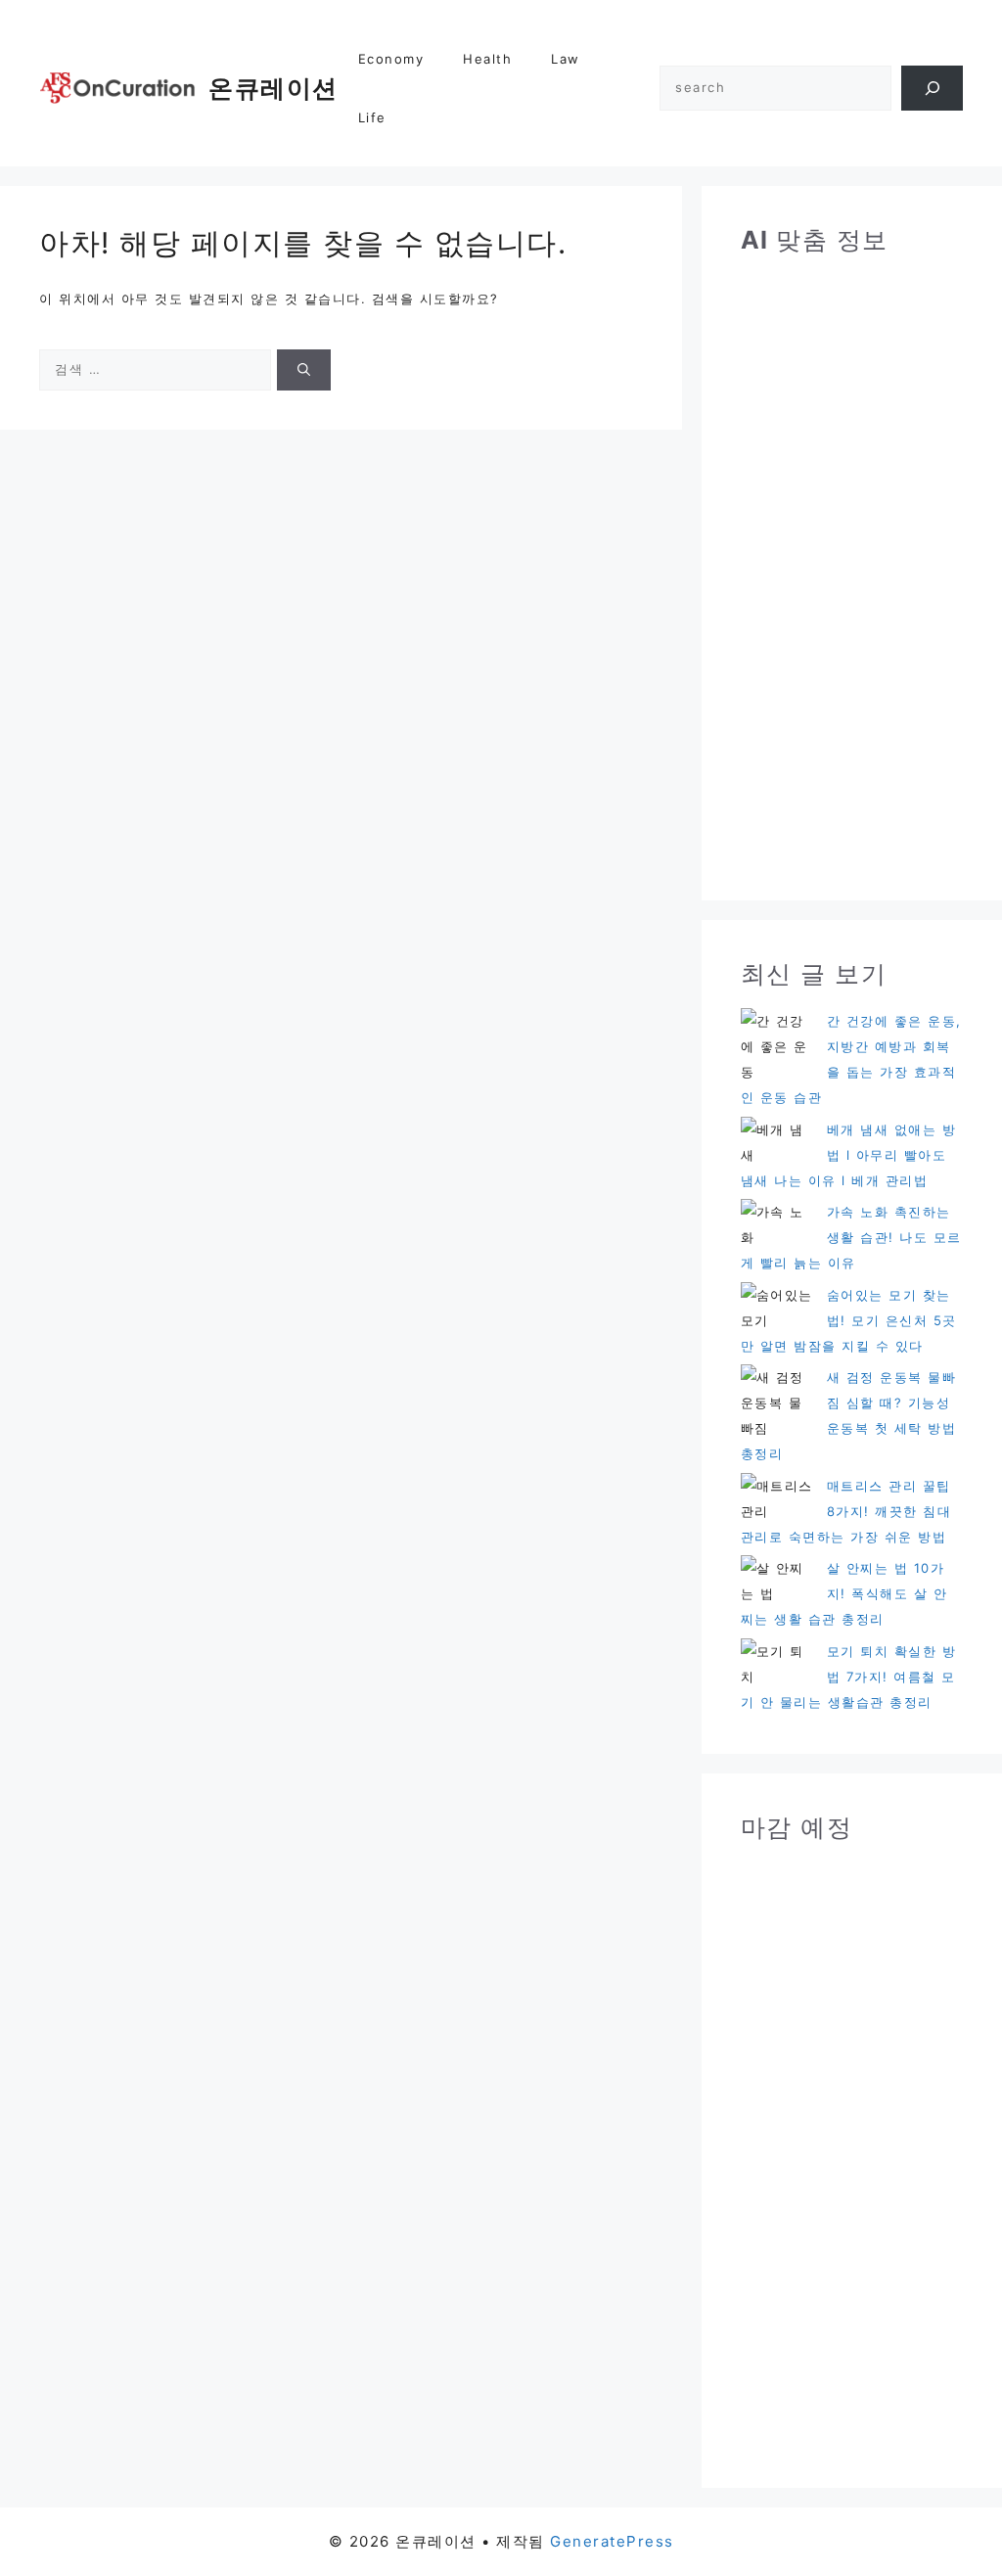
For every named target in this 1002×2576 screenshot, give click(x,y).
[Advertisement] (852, 568)
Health (487, 59)
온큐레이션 (273, 88)
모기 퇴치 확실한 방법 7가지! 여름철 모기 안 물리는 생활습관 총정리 (849, 1677)
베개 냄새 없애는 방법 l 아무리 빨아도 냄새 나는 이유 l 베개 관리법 (849, 1155)
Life (372, 117)
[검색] (932, 88)
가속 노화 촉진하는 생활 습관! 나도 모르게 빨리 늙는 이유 (851, 1237)
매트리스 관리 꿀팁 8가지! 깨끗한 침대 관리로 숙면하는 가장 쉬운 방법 (846, 1511)
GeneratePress (612, 2541)
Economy (391, 59)
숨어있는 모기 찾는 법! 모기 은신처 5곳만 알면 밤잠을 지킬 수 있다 (849, 1320)
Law (566, 59)
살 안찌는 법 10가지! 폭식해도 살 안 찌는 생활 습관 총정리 (844, 1593)
